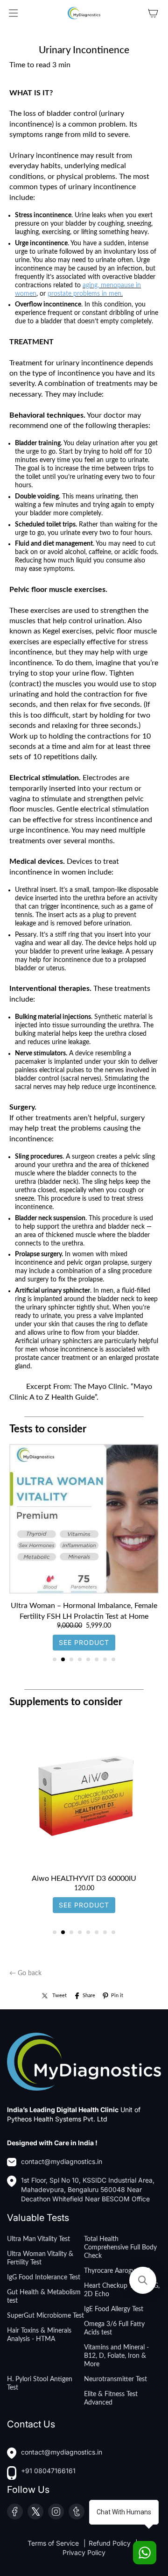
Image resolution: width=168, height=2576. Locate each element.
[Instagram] (56, 2512)
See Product (84, 1642)
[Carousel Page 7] (105, 1659)
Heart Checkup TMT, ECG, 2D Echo (122, 2290)
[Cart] (153, 13)
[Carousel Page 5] (88, 1659)
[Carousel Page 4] (80, 1659)
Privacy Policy (84, 2552)
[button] (143, 2280)
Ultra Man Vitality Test (38, 2239)
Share (89, 1996)
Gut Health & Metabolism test (44, 2297)
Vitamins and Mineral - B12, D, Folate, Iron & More (116, 2356)
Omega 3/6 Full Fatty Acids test (114, 2328)
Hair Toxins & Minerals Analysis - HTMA (39, 2335)
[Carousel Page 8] (113, 1659)
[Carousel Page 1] (55, 1659)
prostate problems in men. (85, 294)
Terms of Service (54, 2543)
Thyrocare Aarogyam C (117, 2271)
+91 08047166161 (48, 2471)
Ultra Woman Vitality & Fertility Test (40, 2258)
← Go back (25, 1973)
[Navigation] (13, 13)
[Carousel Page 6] (97, 1659)
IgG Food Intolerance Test (44, 2277)
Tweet (59, 1996)
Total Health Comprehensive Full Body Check (120, 2248)
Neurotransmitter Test (115, 2379)
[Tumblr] (77, 2512)
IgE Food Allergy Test (114, 2309)
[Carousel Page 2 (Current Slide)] (63, 1659)
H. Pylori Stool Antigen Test (40, 2384)
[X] (35, 2512)
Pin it (117, 1996)
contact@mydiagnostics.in (62, 2161)
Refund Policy (111, 2543)
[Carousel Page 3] (71, 1659)
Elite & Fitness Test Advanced (111, 2398)
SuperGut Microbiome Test (45, 2316)
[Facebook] (15, 2512)
